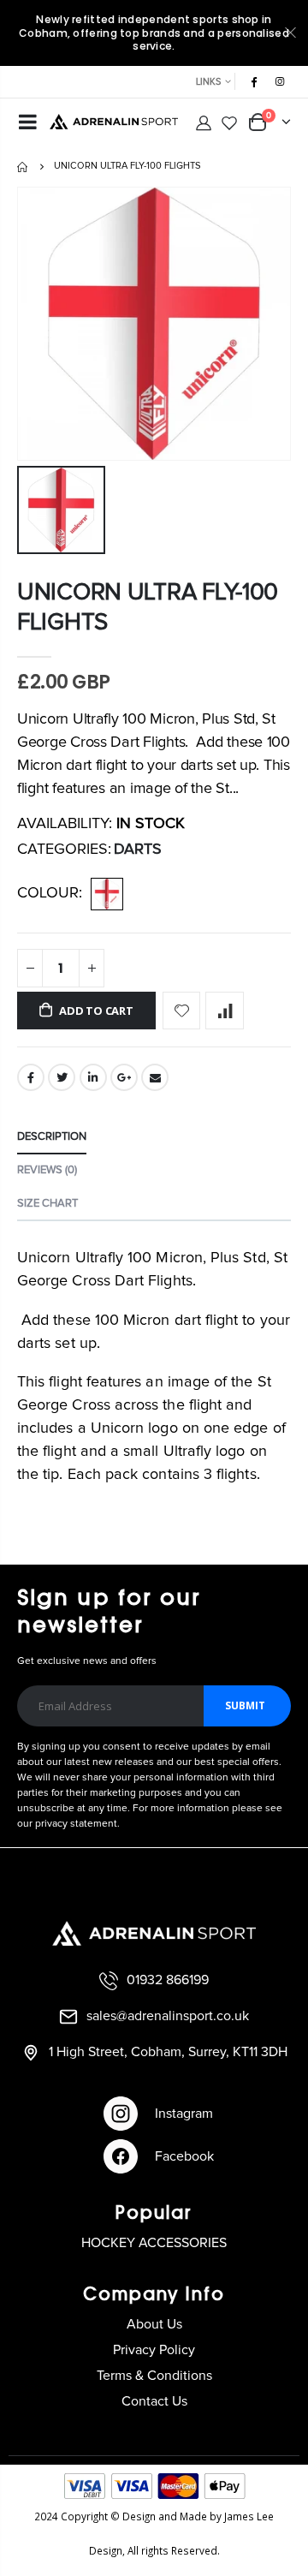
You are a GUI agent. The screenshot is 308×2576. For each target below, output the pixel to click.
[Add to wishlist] (182, 1011)
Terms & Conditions (154, 2376)
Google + (124, 1077)
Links (208, 82)
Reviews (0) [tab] (47, 1170)
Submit (245, 1705)
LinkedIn (93, 1077)
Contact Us (154, 2401)
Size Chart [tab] (47, 1204)
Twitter (62, 1077)
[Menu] (28, 124)
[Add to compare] (225, 1011)
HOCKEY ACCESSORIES (154, 2243)
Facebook (31, 1077)
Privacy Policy (154, 2350)
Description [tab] (52, 1137)
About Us (154, 2324)
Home (24, 167)
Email (155, 1077)
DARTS (138, 850)
